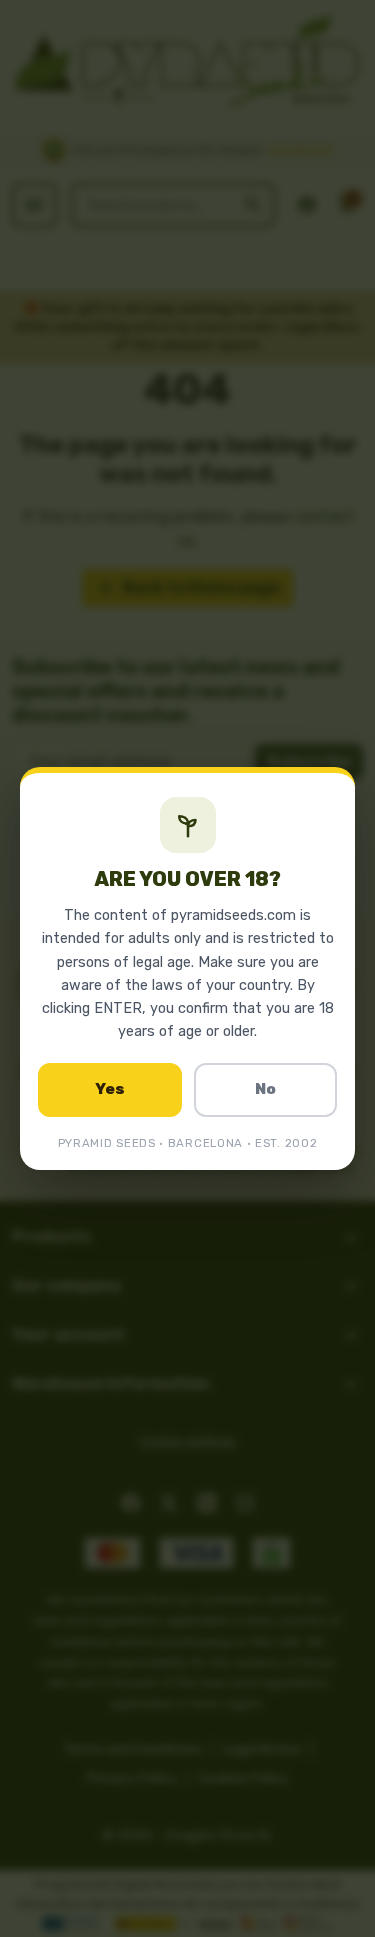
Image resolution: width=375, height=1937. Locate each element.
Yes (110, 1089)
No (265, 1089)
